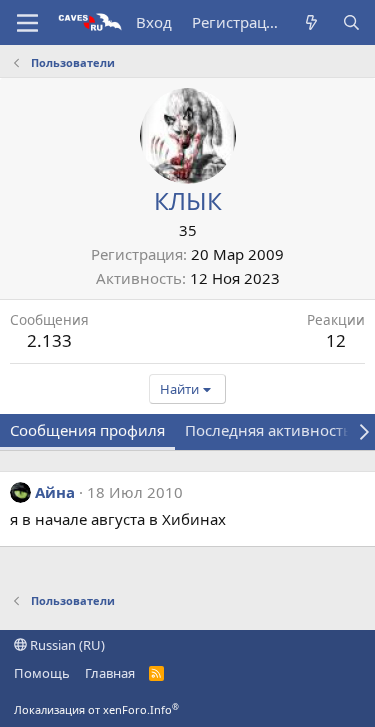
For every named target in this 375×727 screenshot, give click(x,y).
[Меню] (27, 23)
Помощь (42, 673)
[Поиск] (351, 22)
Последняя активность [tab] (268, 430)
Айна (55, 492)
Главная (110, 673)
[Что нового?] (311, 22)
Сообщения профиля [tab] (87, 430)
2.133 (49, 340)
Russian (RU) (66, 645)
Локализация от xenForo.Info (96, 709)
